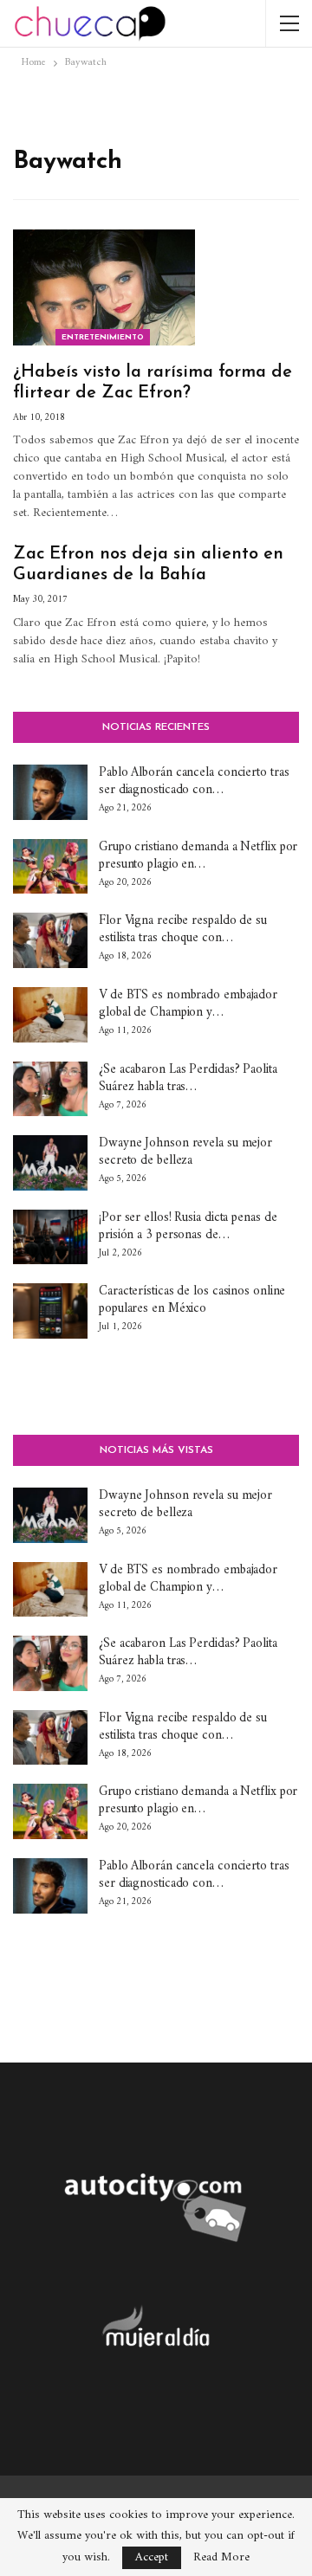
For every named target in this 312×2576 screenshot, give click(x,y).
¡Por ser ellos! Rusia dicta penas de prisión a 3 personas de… (188, 1227)
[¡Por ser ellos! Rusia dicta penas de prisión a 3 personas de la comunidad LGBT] (50, 1237)
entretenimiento (103, 337)
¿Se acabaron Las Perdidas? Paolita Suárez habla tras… (188, 1078)
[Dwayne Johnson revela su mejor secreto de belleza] (50, 1163)
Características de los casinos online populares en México (192, 1300)
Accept (152, 2557)
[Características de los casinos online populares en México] (50, 1311)
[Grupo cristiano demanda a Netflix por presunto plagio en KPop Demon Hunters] (50, 867)
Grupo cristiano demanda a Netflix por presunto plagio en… (198, 856)
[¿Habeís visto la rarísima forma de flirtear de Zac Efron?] (104, 287)
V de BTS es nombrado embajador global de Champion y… (188, 1004)
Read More (221, 2558)
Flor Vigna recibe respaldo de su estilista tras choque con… (183, 930)
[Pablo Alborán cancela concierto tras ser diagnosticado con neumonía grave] (50, 792)
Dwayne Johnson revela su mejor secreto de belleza (185, 1152)
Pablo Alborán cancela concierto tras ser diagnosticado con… (194, 781)
